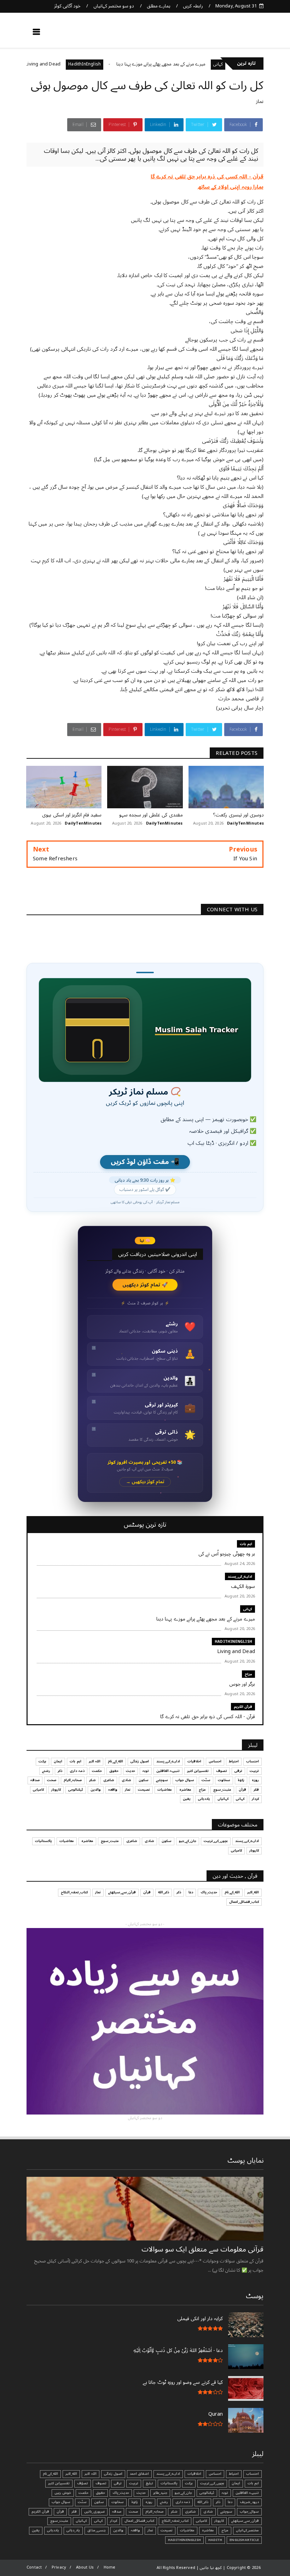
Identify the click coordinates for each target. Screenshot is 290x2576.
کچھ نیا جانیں (236, 34)
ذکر (60, 1771)
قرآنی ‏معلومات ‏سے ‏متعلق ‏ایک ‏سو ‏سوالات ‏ (202, 2249)
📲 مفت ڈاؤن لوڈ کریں (145, 1162)
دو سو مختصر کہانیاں (114, 6)
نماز (260, 101)
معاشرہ (185, 1790)
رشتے (46, 1771)
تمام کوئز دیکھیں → (145, 1482)
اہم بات (246, 1544)
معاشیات (165, 1790)
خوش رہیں (63, 2493)
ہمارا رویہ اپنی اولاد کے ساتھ (231, 187)
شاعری (109, 1780)
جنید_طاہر (160, 2493)
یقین (187, 1799)
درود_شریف (249, 2502)
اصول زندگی (140, 1761)
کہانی (248, 1609)
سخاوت (224, 1780)
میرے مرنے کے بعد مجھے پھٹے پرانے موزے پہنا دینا (196, 64)
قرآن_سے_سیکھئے (122, 1892)
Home (110, 2567)
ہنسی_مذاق (97, 2530)
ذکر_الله (164, 1892)
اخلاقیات (194, 1761)
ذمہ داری (77, 1771)
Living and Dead (78, 64)
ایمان (58, 1761)
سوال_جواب (249, 2512)
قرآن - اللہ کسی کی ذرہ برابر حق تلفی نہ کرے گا (207, 177)
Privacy (59, 2567)
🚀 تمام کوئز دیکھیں (145, 1285)
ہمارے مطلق (159, 6)
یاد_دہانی (73, 2530)
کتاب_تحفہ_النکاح (74, 1892)
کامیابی (38, 1790)
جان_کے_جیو (188, 1841)
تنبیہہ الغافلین (168, 1771)
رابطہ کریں (193, 6)
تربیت (254, 1771)
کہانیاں (223, 1799)
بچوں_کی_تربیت (216, 1841)
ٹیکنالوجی (76, 1790)
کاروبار (56, 1790)
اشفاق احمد (139, 2474)
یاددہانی (204, 1799)
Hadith (215, 2540)
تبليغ (149, 2483)
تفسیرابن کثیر (198, 1771)
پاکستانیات (43, 1841)
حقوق (114, 1771)
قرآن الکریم (243, 1707)
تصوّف (83, 2483)
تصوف (222, 1771)
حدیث (130, 1771)
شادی (126, 1780)
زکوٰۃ (241, 1780)
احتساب (253, 1761)
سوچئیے (162, 1780)
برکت (42, 1761)
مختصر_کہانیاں (247, 2530)
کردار (255, 1799)
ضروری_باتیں (94, 2512)
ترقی (238, 1771)
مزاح (41, 64)
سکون (144, 1780)
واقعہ (113, 1790)
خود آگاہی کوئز (67, 6)
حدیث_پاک (209, 1892)
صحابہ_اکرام (73, 1780)
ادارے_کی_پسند (240, 1576)
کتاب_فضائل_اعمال (244, 1902)
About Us (85, 2567)
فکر (256, 1790)
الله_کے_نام (115, 1761)
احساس (215, 1761)
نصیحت (144, 1790)
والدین (96, 1790)
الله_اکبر (253, 1892)
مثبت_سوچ (222, 1790)
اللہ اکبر (95, 1761)
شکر (92, 1780)
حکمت (97, 1771)
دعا (191, 1892)
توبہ (146, 1771)
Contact (34, 2567)
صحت (52, 1780)
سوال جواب (185, 1780)
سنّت (206, 1780)
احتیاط (234, 1761)
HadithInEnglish (120, 64)
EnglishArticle (244, 2540)
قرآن (242, 1790)
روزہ (255, 1780)
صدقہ (35, 1780)
